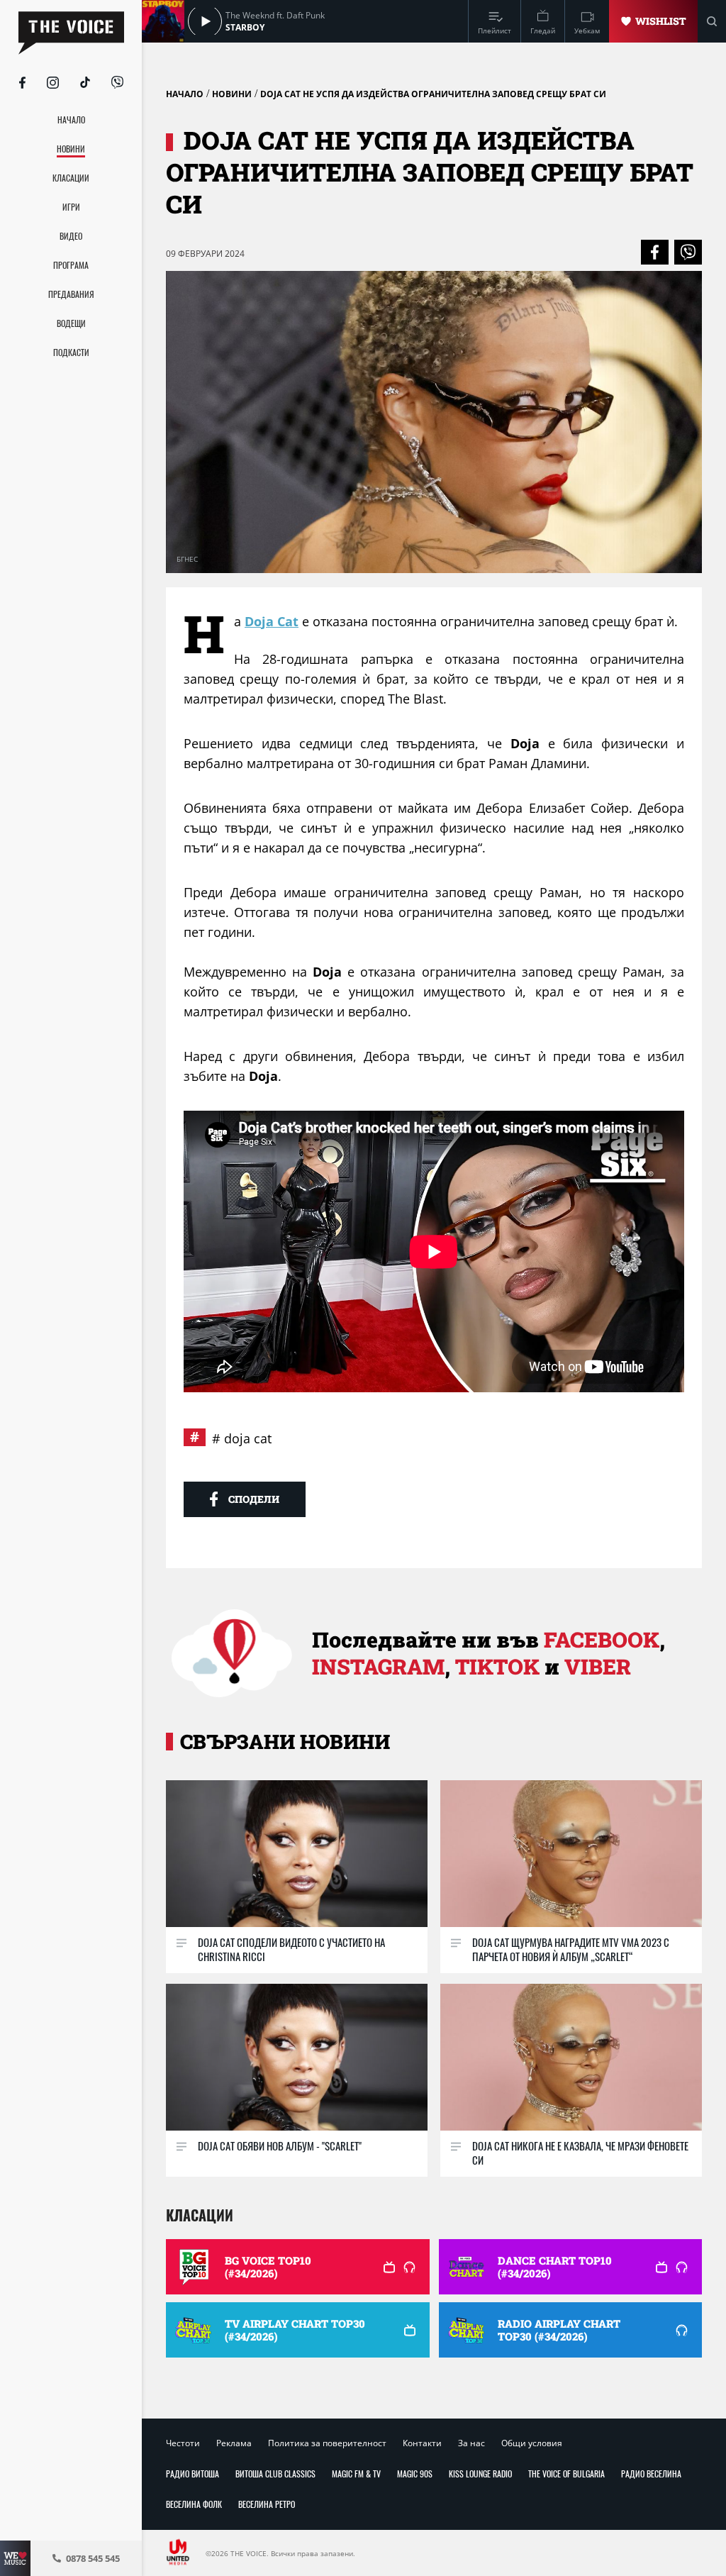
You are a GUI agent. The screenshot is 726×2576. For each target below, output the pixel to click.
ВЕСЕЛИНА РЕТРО (267, 2504)
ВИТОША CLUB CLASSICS (275, 2474)
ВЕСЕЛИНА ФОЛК (194, 2504)
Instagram (378, 1666)
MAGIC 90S (415, 2474)
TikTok (497, 1666)
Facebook (602, 1639)
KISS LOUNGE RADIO (480, 2474)
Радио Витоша (192, 2474)
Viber (598, 1666)
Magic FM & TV (356, 2474)
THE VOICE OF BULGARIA (566, 2474)
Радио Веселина (651, 2474)
